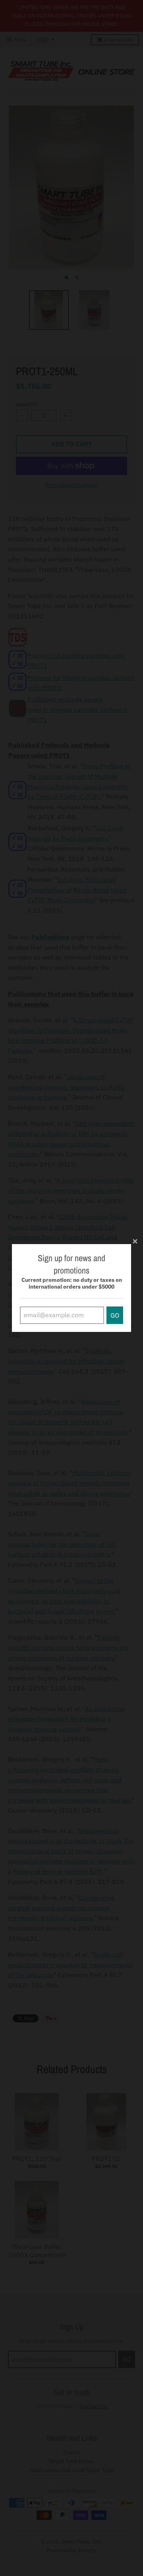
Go (115, 1315)
